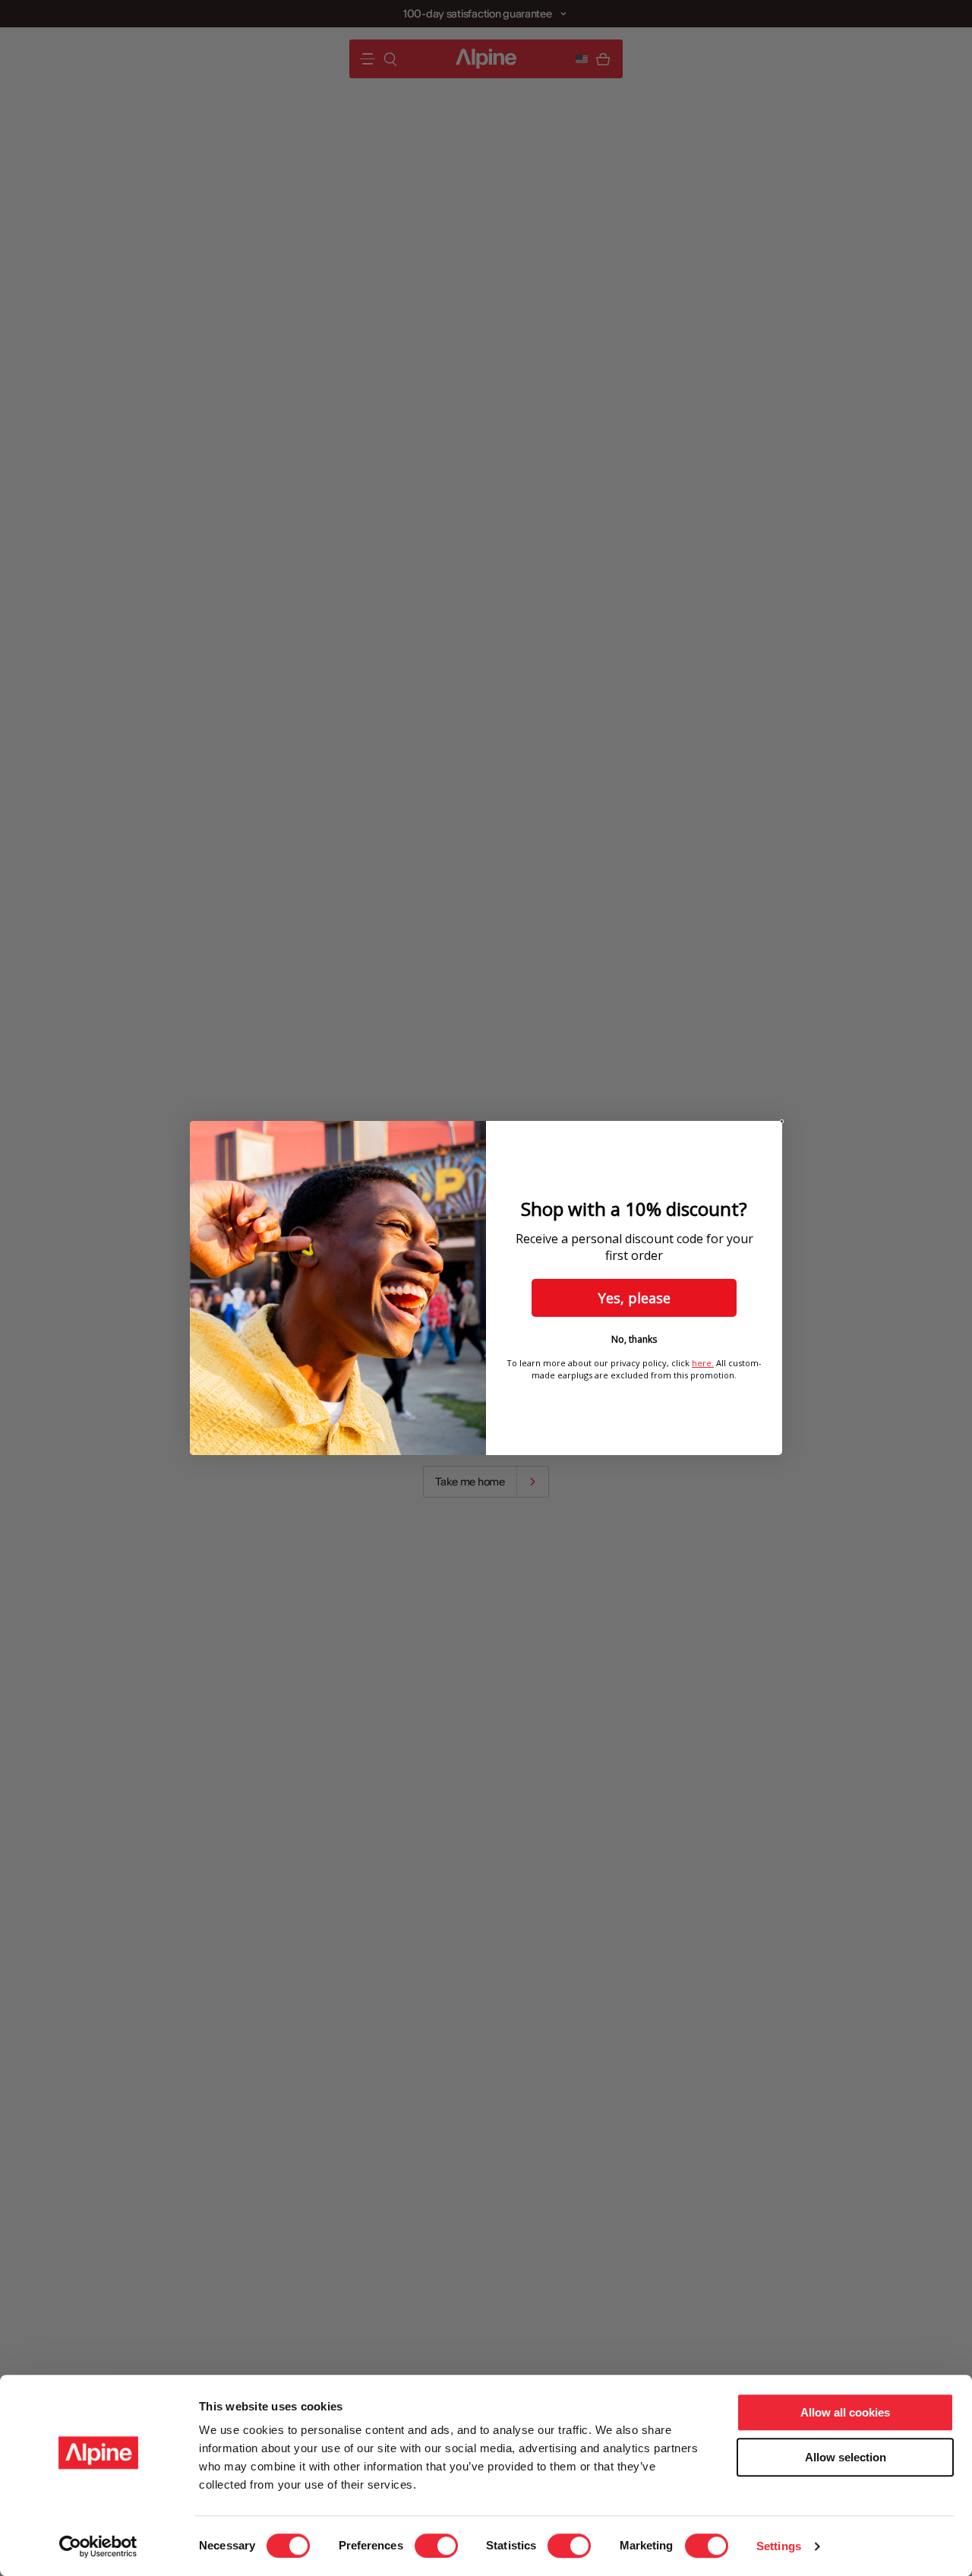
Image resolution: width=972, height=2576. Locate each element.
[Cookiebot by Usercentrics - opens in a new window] (98, 2546)
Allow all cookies (845, 2412)
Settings (779, 2546)
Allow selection (846, 2457)
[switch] (436, 2546)
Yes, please (634, 1298)
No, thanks (634, 1339)
